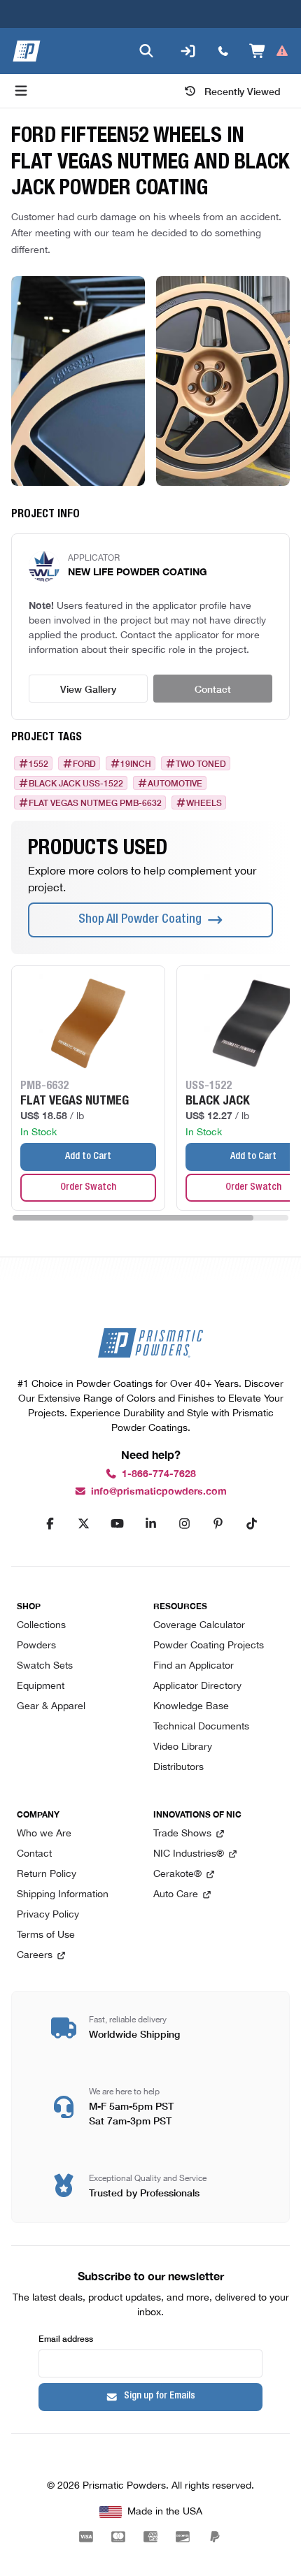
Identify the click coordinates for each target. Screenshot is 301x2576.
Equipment (41, 1686)
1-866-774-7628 (159, 1474)
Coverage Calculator (199, 1626)
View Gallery (88, 689)
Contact (213, 689)
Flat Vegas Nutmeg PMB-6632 (95, 803)
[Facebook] (50, 1524)
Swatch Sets (45, 1666)
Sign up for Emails (160, 2396)
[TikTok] (251, 1524)
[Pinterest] (218, 1524)
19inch (136, 763)
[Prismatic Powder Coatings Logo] (27, 51)
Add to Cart (88, 1157)
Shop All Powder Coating (140, 920)
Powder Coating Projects (209, 1646)
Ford (84, 763)
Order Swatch (88, 1188)
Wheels (204, 803)
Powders (36, 1646)
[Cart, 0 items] (269, 51)
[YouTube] (117, 1524)
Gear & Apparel (51, 1707)
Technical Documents (201, 1727)
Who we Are (44, 1834)
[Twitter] (83, 1524)
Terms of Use (46, 1935)
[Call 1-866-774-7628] (223, 51)
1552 (38, 763)
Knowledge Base (191, 1707)
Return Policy (47, 1875)
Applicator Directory (197, 1686)
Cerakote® (177, 1875)
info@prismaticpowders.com (159, 1491)
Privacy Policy (48, 1915)
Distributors (178, 1768)
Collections (41, 1626)
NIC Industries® (189, 1854)
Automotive (175, 783)
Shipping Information (63, 1895)
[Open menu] (21, 91)
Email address (66, 2338)
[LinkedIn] (150, 1524)
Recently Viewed (243, 91)
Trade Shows (182, 1834)
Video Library (183, 1747)
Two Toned (201, 763)
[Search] (146, 51)
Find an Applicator (194, 1666)
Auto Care (176, 1895)
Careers (35, 1956)
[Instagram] (184, 1524)
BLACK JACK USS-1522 (76, 783)
